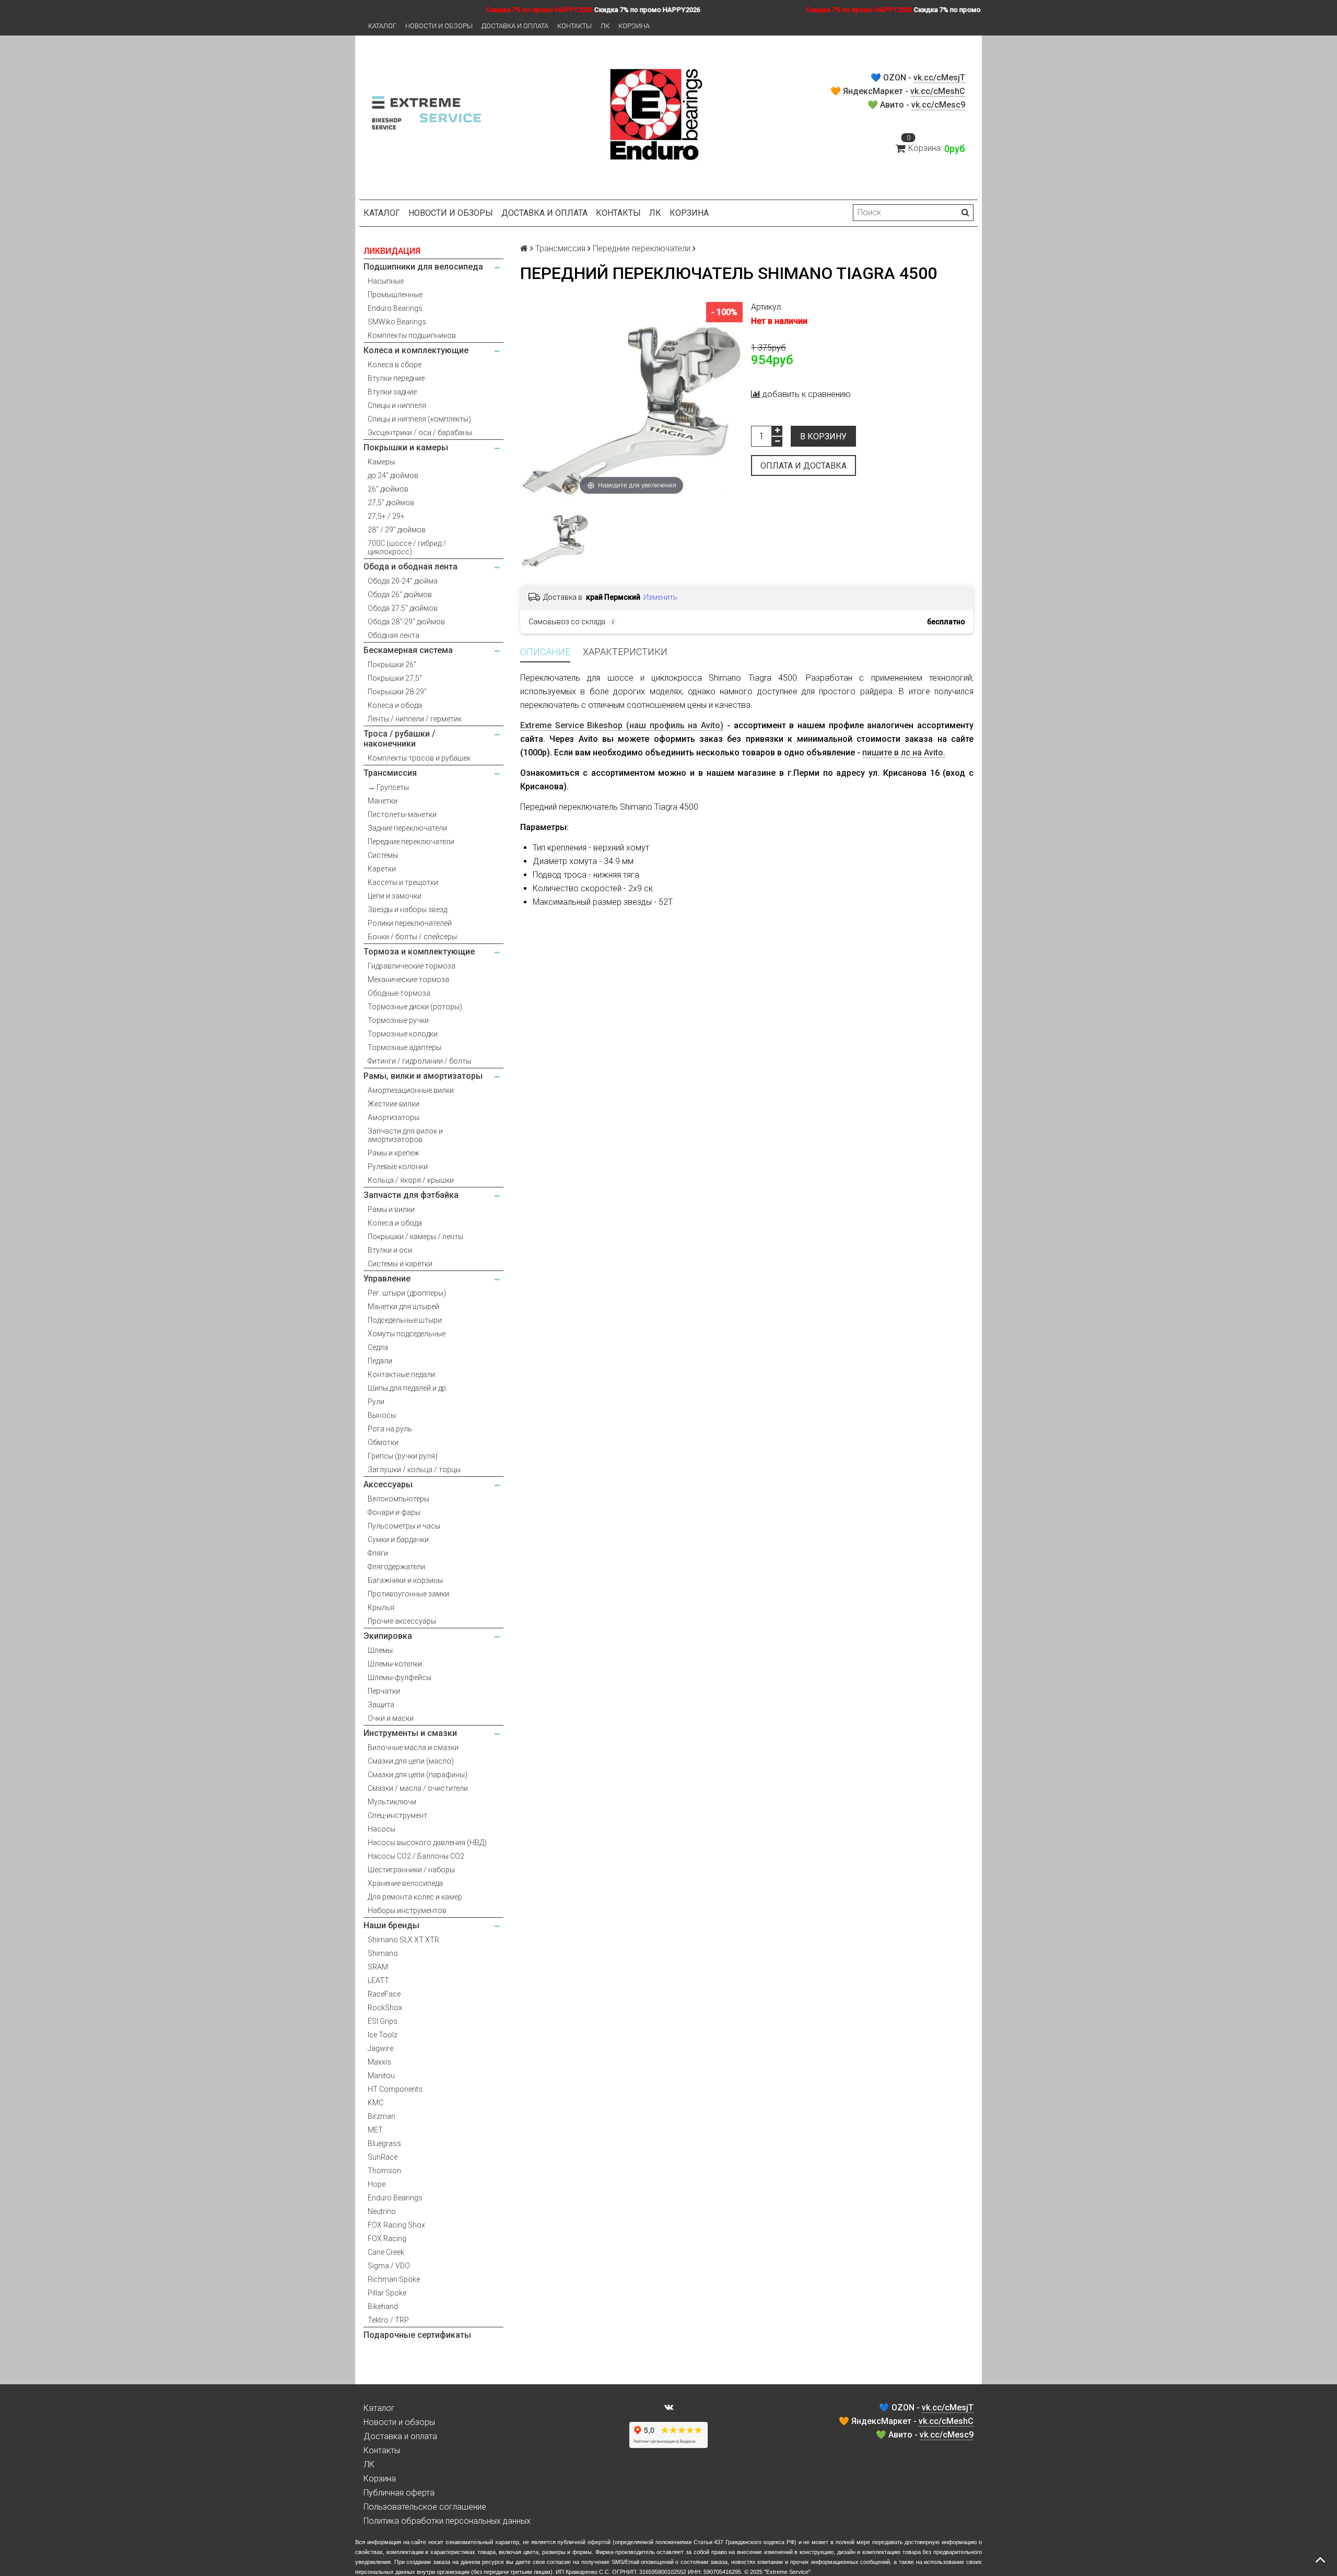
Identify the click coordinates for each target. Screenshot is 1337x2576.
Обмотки (383, 1442)
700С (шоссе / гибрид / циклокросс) (407, 547)
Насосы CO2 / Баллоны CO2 (416, 1856)
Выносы (382, 1415)
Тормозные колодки (403, 1034)
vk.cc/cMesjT (939, 78)
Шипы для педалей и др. (408, 1388)
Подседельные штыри (405, 1320)
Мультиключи (392, 1802)
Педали (380, 1361)
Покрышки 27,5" (395, 678)
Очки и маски (391, 1718)
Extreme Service (787, 2572)
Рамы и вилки (391, 1209)
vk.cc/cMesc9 (938, 105)
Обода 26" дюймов (400, 595)
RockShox (385, 2008)
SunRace (383, 2157)
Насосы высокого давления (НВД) (427, 1843)
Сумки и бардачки (398, 1540)
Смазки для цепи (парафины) (418, 1775)
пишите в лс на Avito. (904, 753)
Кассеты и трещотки (403, 882)
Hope (377, 2184)
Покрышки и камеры (406, 447)
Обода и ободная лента (411, 567)
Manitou (381, 2076)
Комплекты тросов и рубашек (419, 758)
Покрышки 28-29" (397, 692)
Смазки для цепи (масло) (411, 1761)
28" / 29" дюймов (397, 530)
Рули (376, 1402)
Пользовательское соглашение (425, 2507)
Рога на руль (390, 1429)
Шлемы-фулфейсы (400, 1677)
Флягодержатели (396, 1567)
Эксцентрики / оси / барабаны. (421, 433)
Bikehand (383, 2306)
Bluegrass (384, 2143)
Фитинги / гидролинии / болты (419, 1061)
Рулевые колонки (398, 1167)
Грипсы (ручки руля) (403, 1456)
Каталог (382, 26)
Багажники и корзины (405, 1580)
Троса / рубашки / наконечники (399, 739)
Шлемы (380, 1650)
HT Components (395, 2089)
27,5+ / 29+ (386, 516)
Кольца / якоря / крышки (411, 1180)
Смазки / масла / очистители (418, 1788)
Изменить (660, 597)
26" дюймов (388, 489)
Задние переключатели (407, 828)
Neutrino (382, 2211)
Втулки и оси (390, 1250)
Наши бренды (391, 1925)
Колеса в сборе (395, 365)
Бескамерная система (408, 650)
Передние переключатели (411, 842)
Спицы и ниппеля (397, 405)
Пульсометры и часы (404, 1526)
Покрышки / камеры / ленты (415, 1237)
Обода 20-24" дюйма (403, 581)
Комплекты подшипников (412, 335)
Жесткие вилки (394, 1104)
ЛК (605, 26)
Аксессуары (388, 1484)
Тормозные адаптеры (404, 1047)
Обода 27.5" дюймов (403, 608)
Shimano (383, 1953)
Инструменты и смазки (410, 1733)
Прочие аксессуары (402, 1621)
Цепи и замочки (395, 896)
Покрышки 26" (392, 665)
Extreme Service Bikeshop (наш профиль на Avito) (622, 725)
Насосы (382, 1829)
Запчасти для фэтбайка (411, 1195)
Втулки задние (392, 392)
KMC (376, 2103)
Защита (381, 1705)
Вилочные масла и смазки (413, 1747)
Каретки (382, 869)
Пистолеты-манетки (402, 814)
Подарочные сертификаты (417, 2335)
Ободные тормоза (399, 993)
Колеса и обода (395, 705)
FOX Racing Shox (396, 2225)
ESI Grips (383, 2021)
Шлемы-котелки (395, 1664)
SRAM (378, 1967)
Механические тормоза (408, 980)
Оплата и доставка (804, 466)
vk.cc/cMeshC (938, 91)
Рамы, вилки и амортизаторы (423, 1076)
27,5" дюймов (391, 503)
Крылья (381, 1607)
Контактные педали (401, 1374)
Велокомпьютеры (398, 1499)
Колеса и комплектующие (416, 350)
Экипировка (388, 1636)
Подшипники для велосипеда (423, 267)
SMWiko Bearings (397, 322)
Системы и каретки (400, 1264)
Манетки (383, 801)
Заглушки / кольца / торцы (414, 1470)
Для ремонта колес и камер (415, 1897)
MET (375, 2130)
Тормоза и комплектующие (419, 952)
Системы (383, 855)
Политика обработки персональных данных (447, 2521)
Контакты (574, 26)
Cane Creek (386, 2252)
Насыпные (386, 281)
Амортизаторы (394, 1117)
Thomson (384, 2171)
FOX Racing (387, 2239)
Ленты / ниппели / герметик (415, 719)
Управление (387, 1279)
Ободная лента (394, 635)
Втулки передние (396, 378)
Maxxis (379, 2062)
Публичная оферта (399, 2493)
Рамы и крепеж (394, 1153)
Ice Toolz (383, 2035)
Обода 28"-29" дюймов (406, 622)
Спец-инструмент (397, 1815)
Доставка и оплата (515, 26)
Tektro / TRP (388, 2320)
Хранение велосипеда (405, 1883)
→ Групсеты (388, 787)
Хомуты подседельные (407, 1334)
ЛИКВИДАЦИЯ (392, 251)
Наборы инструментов (407, 1910)
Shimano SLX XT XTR (403, 1940)
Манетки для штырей (403, 1307)
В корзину (823, 436)
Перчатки (384, 1691)
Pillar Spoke (387, 2293)
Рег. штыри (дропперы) (407, 1293)
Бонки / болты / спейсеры (412, 937)
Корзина (634, 26)
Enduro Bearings (395, 308)
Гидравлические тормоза (412, 966)
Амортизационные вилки (411, 1090)
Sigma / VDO (389, 2266)
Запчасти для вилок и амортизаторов (405, 1135)
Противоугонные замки (408, 1594)
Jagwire (380, 2048)
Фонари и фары (394, 1512)
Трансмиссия (390, 773)
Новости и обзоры (439, 26)
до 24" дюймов (393, 475)
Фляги (378, 1553)
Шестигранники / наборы (411, 1870)
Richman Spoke (394, 2279)
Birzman (382, 2116)
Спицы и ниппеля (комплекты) (419, 419)
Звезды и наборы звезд (407, 910)
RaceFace (384, 1994)
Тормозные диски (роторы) (415, 1007)
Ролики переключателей (410, 923)
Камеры (381, 462)
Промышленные (395, 295)
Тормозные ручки (398, 1020)
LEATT (378, 1980)
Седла (378, 1347)
